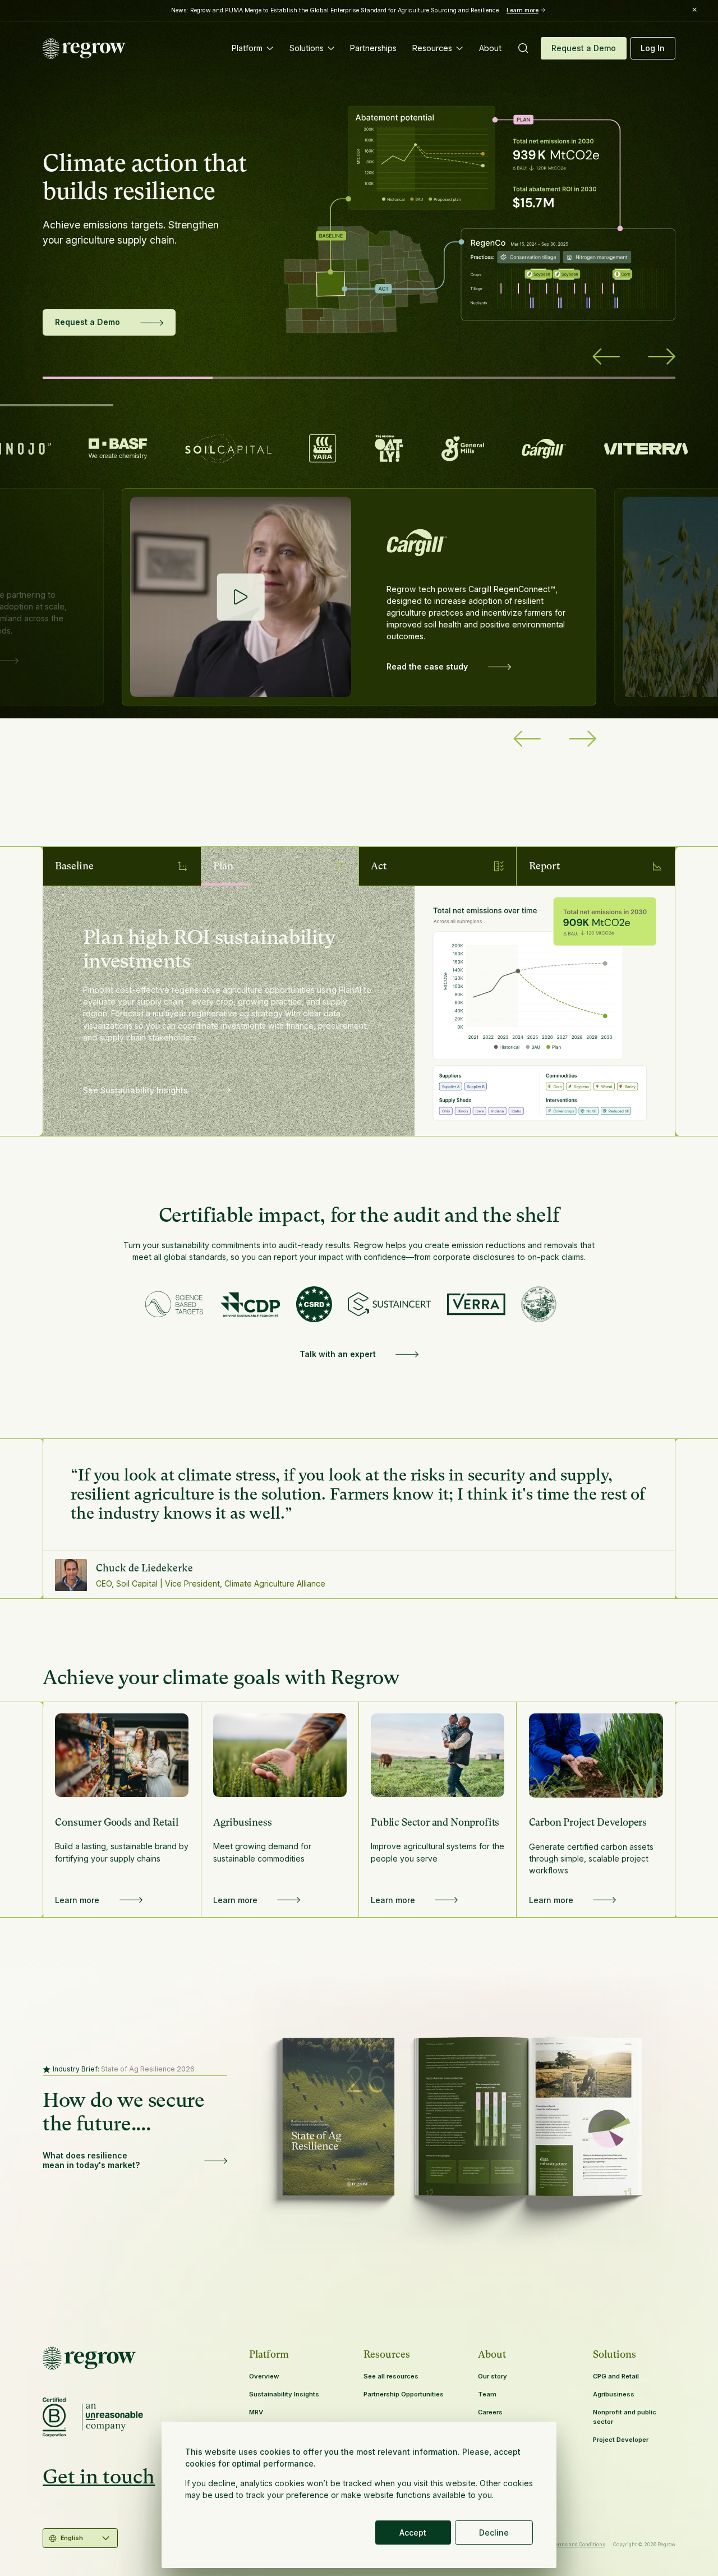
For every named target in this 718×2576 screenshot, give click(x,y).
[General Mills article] (230, 449)
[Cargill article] (311, 449)
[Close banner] (694, 10)
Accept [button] (413, 2533)
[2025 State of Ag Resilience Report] (461, 2116)
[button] (253, 48)
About (490, 48)
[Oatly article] (156, 449)
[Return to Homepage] (89, 2358)
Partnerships (373, 48)
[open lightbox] (241, 597)
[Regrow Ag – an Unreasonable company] (112, 2417)
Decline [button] (494, 2533)
